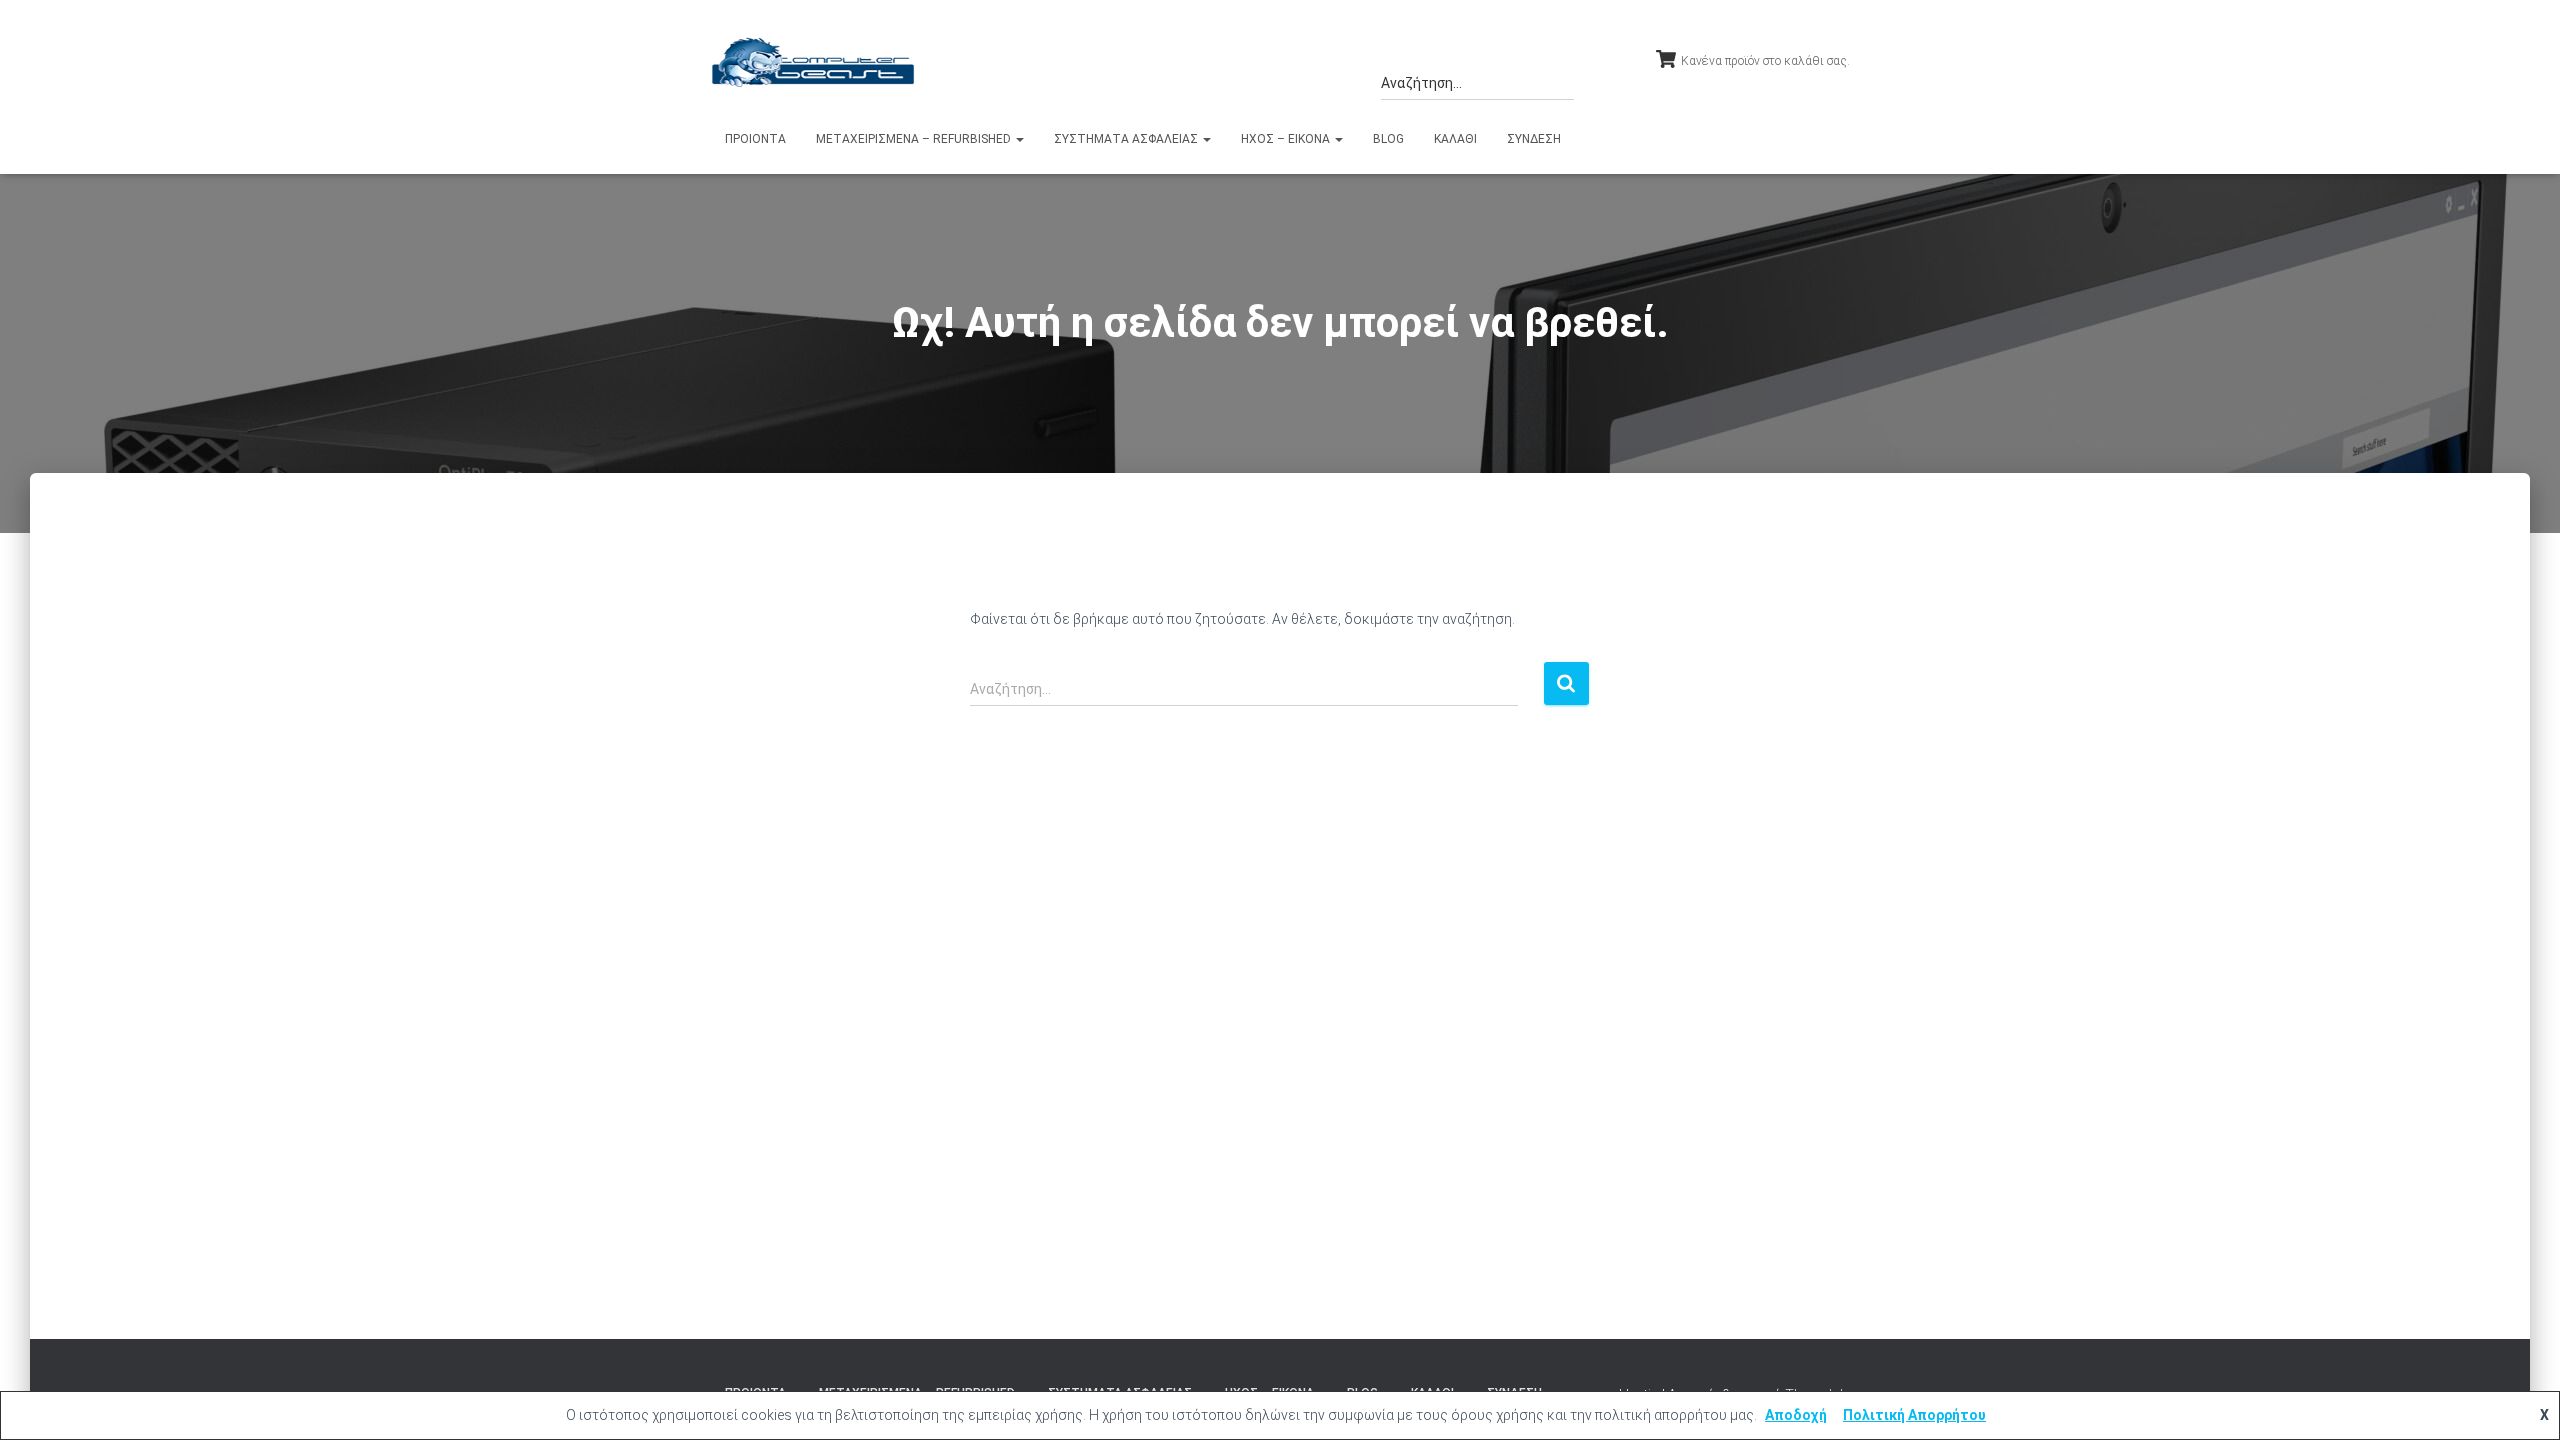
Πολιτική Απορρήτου (1914, 1415)
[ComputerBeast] (813, 62)
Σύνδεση (1534, 139)
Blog (1388, 139)
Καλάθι (1455, 139)
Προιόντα (755, 139)
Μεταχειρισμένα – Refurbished (915, 139)
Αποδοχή (1796, 1415)
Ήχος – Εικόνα (1287, 139)
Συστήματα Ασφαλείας (1127, 139)
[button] (1019, 139)
